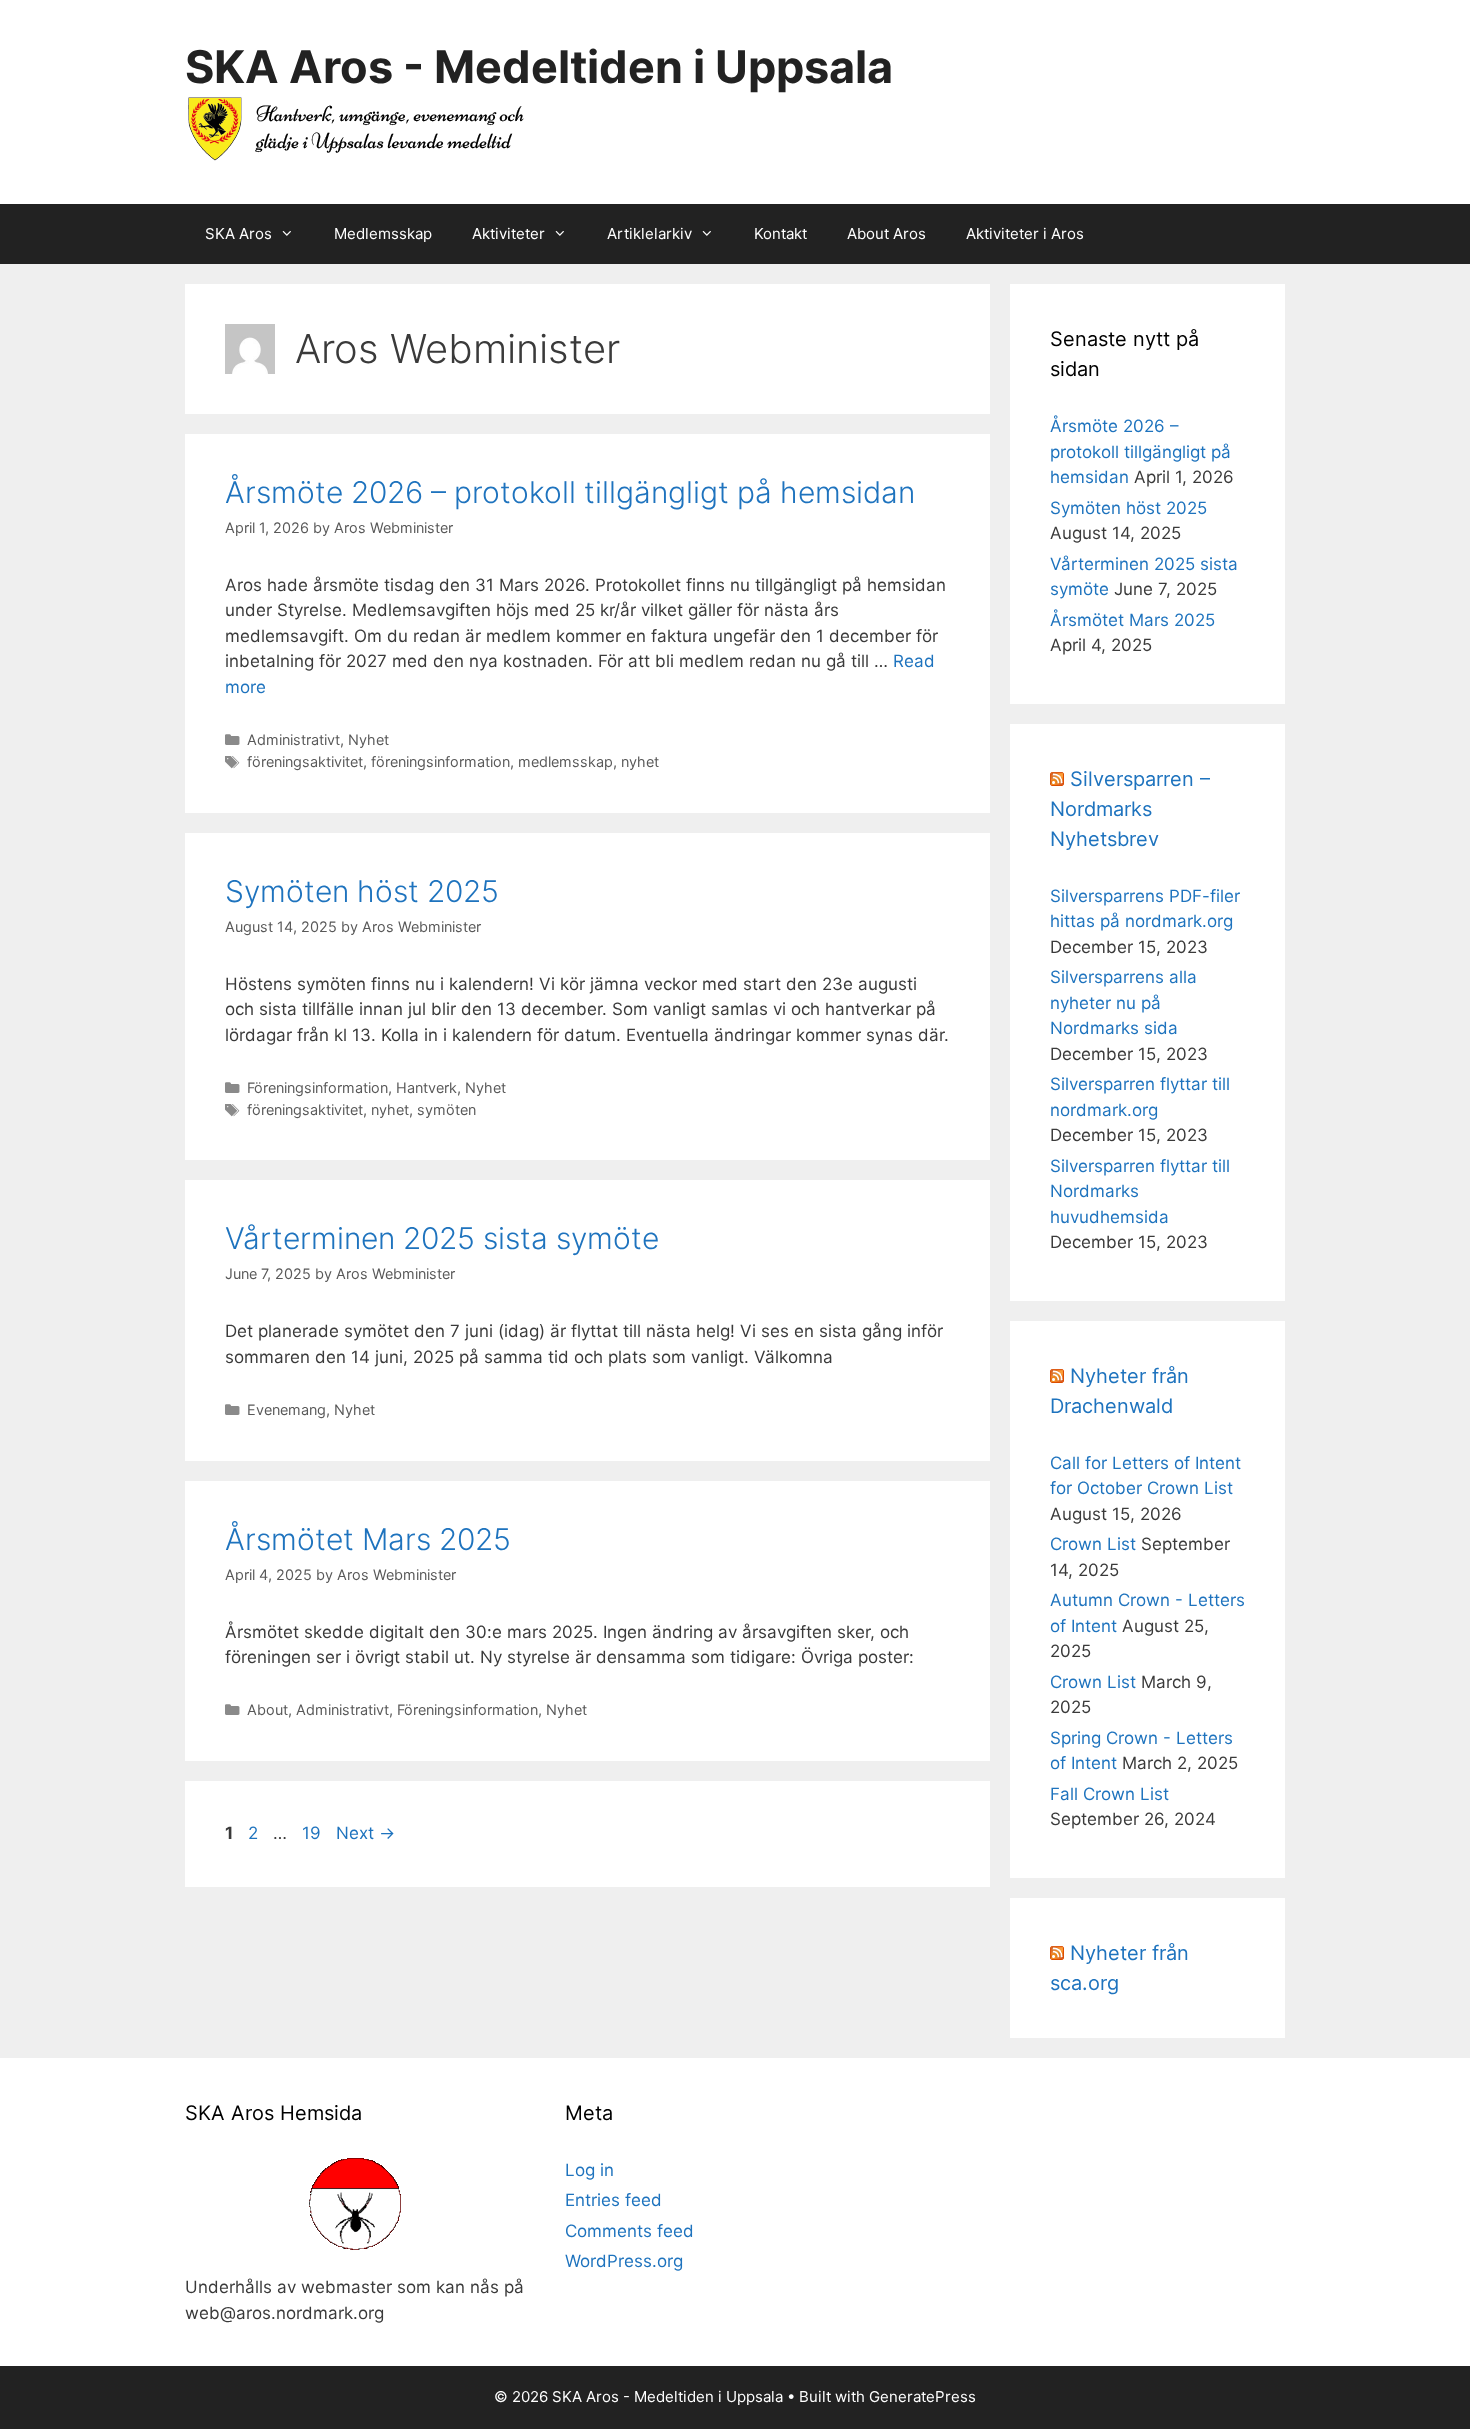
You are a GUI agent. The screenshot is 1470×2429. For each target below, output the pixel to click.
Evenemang (286, 1409)
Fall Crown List (1109, 1794)
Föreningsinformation (317, 1087)
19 (313, 1833)
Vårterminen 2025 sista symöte (442, 1238)
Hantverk (426, 1087)
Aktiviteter (508, 233)
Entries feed (613, 2200)
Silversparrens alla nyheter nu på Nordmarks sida (1123, 1002)
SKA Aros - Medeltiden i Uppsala (539, 66)
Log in (589, 2170)
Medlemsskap (383, 233)
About (267, 1709)
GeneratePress (922, 2396)
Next (365, 1833)
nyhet (640, 761)
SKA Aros (238, 233)
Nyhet (368, 739)
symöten (446, 1109)
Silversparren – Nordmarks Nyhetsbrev (1130, 809)
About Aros (886, 233)
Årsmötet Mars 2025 (368, 1539)
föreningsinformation (440, 761)
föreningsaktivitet (305, 761)
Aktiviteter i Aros (1025, 233)
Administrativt (293, 739)
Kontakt (780, 233)
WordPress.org (624, 2261)
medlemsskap (565, 761)
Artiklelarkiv (649, 233)
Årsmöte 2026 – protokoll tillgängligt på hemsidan (570, 492)
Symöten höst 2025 (362, 891)
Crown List (1093, 1544)
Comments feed (629, 2231)
